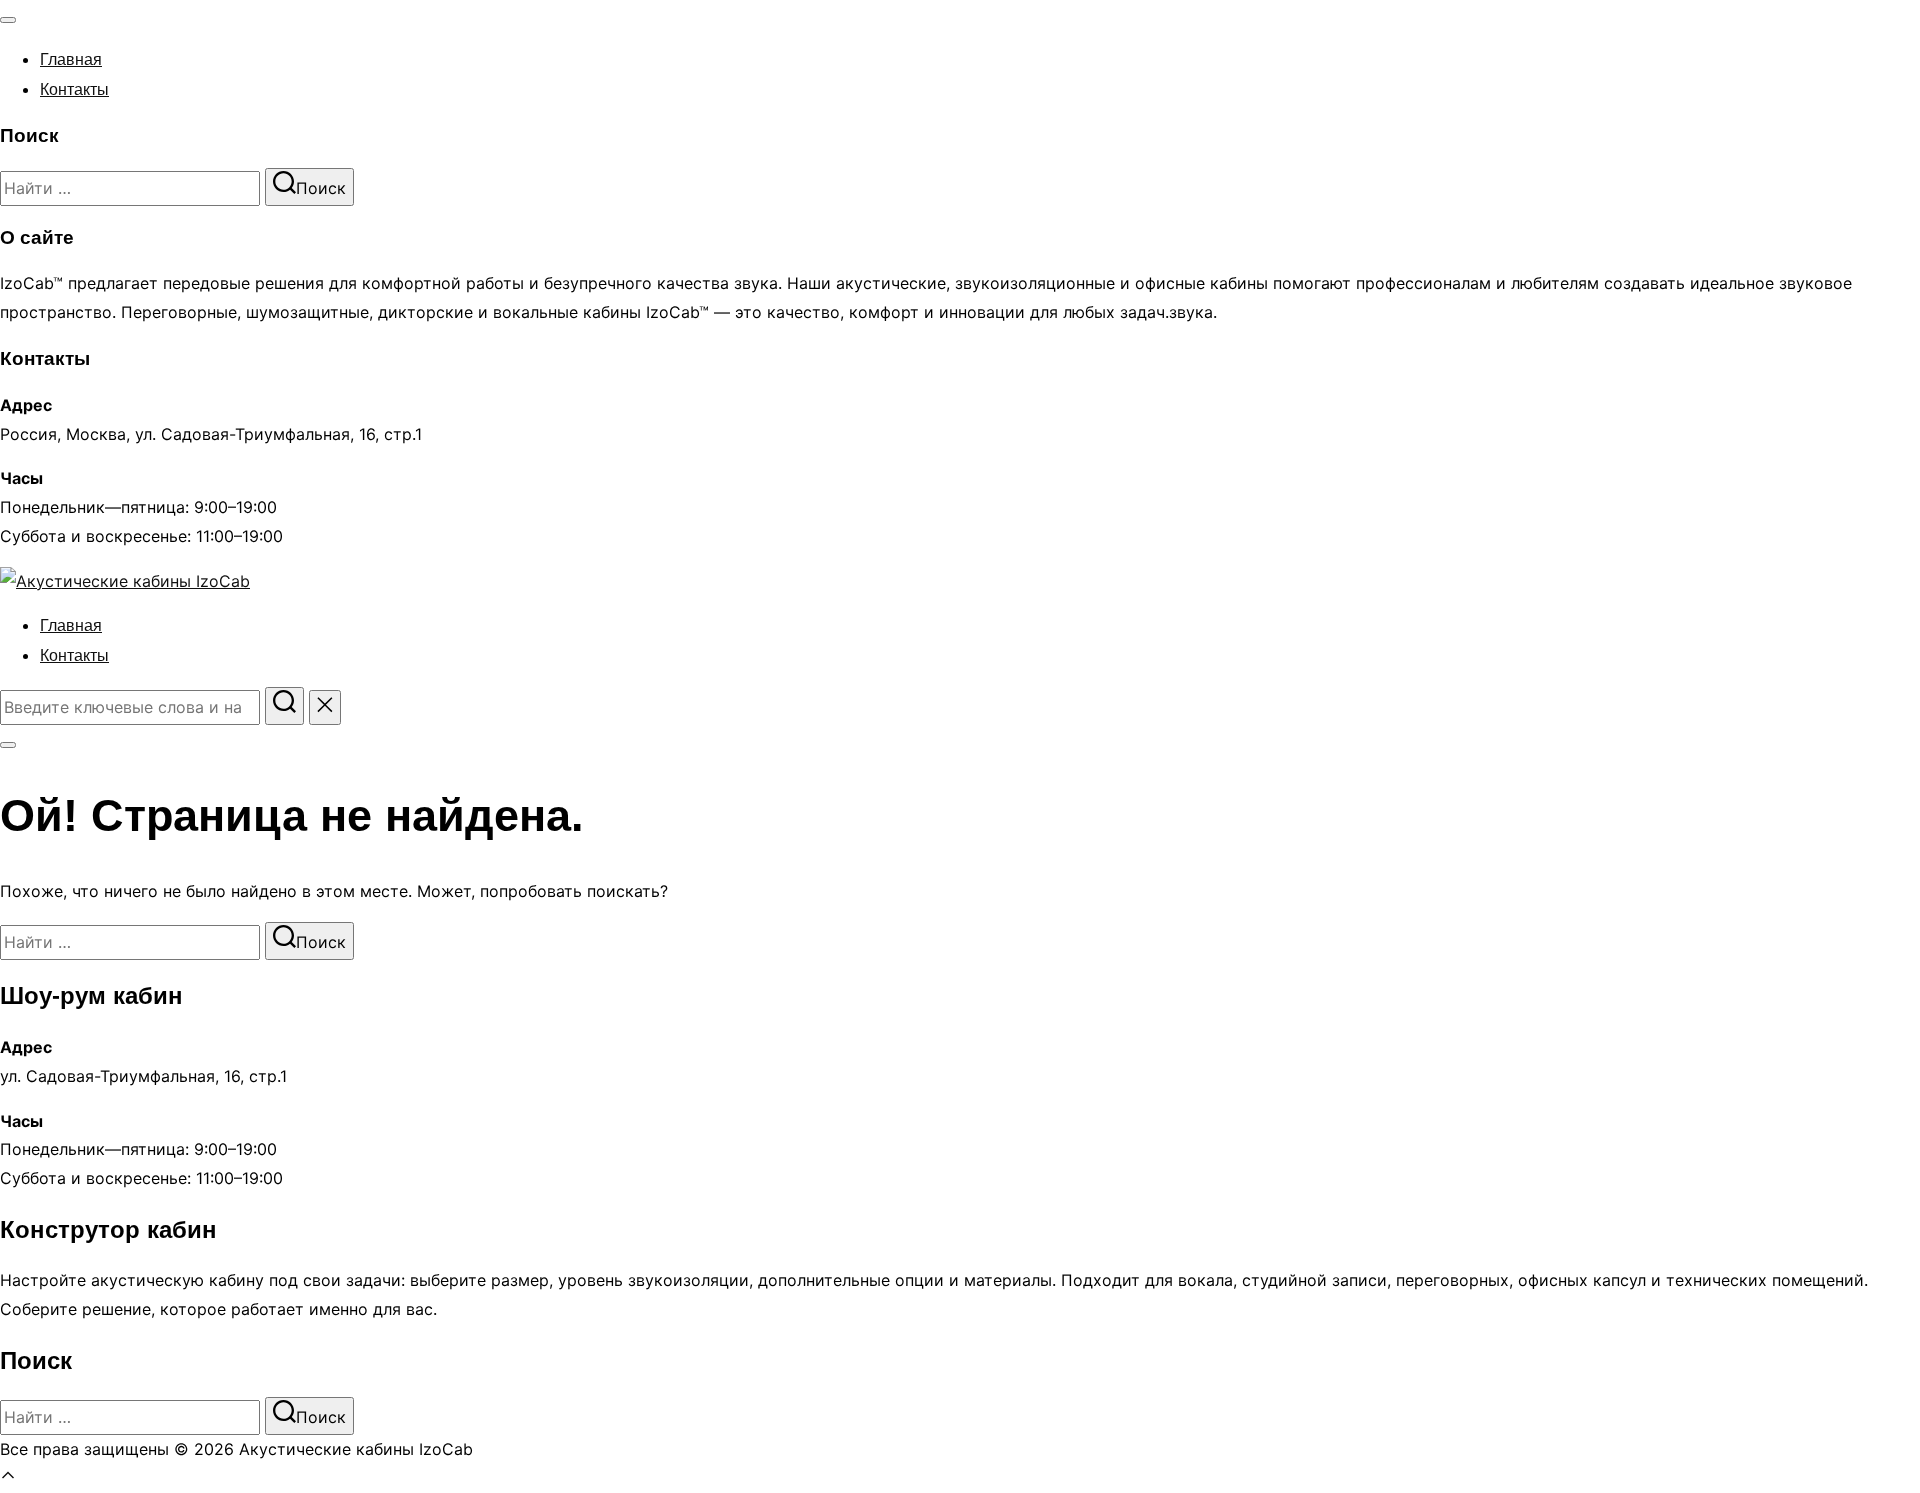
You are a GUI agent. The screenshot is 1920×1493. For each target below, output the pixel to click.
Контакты (74, 89)
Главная (71, 59)
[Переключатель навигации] (8, 20)
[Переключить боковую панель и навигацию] (8, 745)
